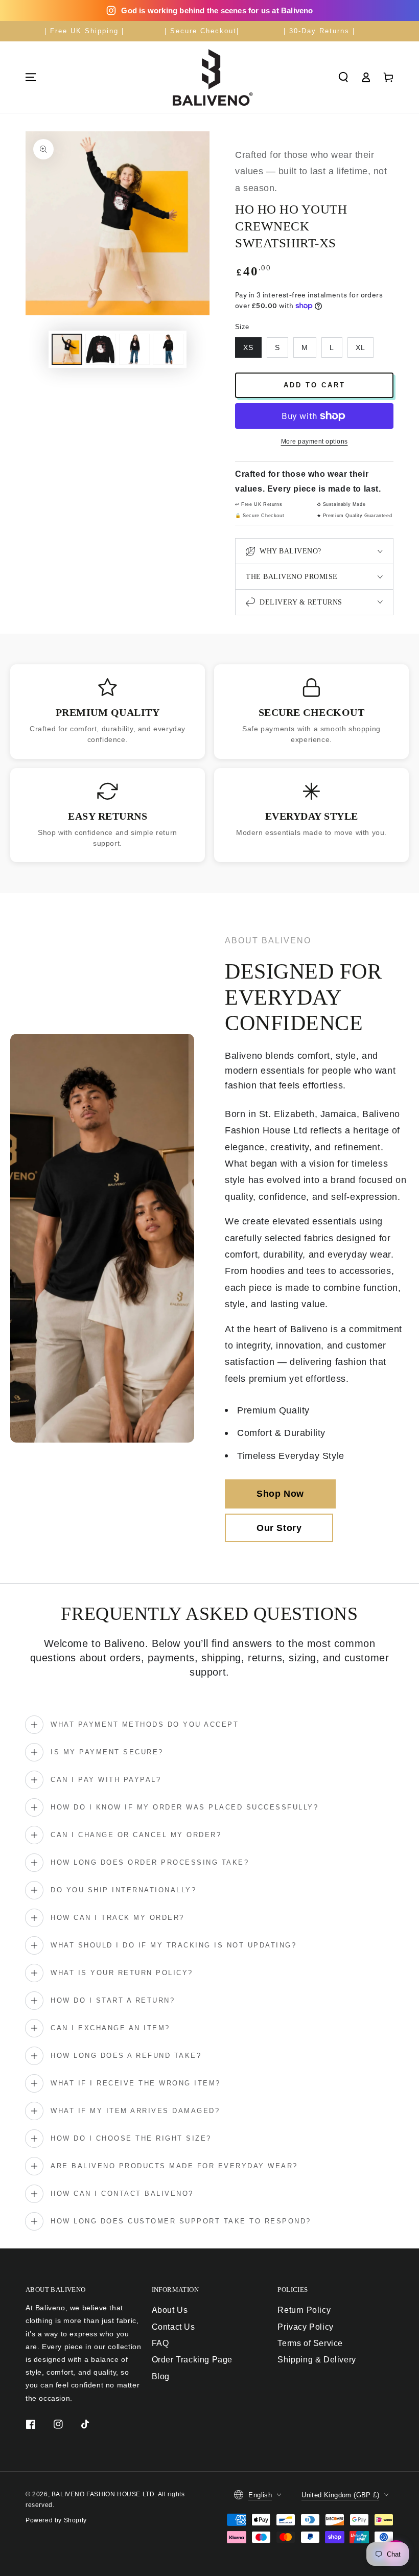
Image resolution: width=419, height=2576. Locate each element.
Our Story (279, 1528)
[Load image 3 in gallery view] (134, 349)
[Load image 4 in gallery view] (168, 349)
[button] (343, 77)
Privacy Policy (305, 2327)
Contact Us (173, 2327)
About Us (170, 2310)
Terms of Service (310, 2343)
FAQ (160, 2343)
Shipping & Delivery (317, 2360)
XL (360, 347)
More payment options (315, 442)
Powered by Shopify (56, 2520)
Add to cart (315, 385)
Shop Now (280, 1494)
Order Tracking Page (192, 2360)
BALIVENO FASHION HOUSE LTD (103, 2494)
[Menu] (31, 77)
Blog (161, 2376)
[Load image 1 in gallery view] (67, 349)
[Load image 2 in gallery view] (101, 349)
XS (248, 347)
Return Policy (304, 2310)
